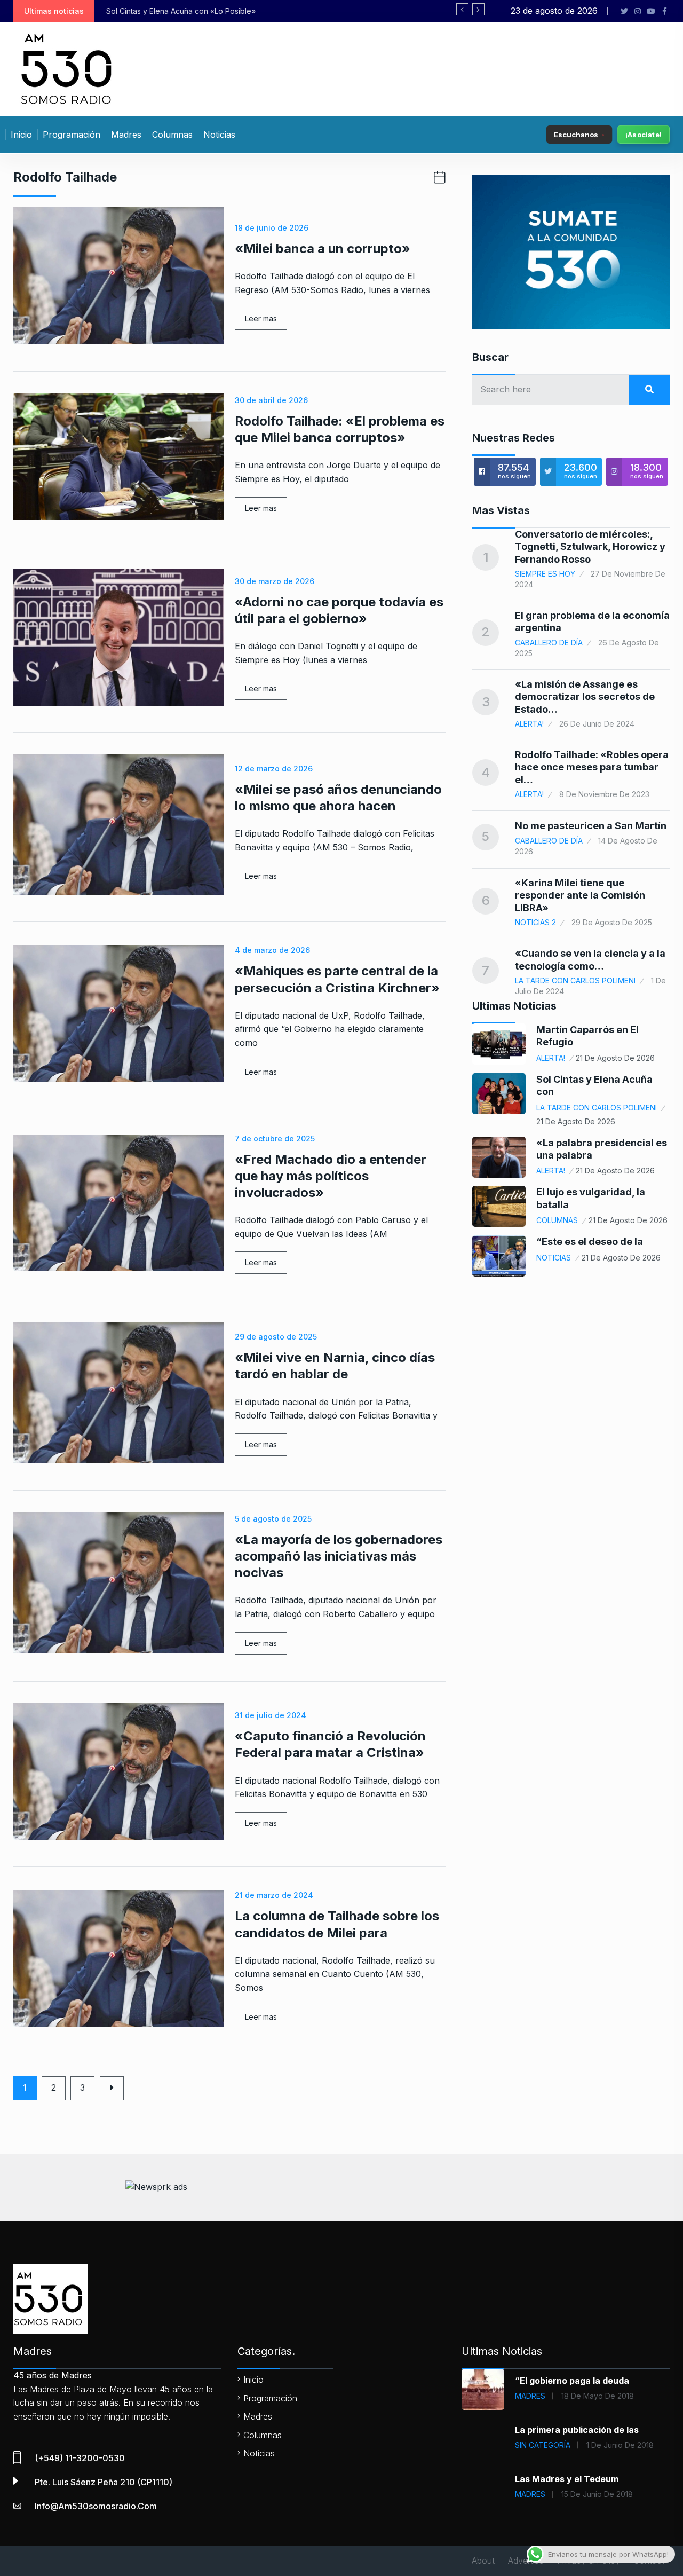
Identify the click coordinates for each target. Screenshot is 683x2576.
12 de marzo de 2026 (274, 769)
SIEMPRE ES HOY (545, 574)
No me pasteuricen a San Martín (591, 826)
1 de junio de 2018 (620, 2445)
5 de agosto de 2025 (273, 1519)
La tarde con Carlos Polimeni (575, 980)
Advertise (526, 2561)
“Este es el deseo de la (590, 1242)
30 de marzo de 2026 (275, 581)
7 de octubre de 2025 (275, 1139)
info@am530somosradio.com (96, 2506)
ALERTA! (529, 724)
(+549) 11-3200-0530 (80, 2458)
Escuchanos (576, 134)
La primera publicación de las (577, 2430)
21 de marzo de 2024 (274, 1895)
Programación (72, 135)
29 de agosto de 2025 (276, 1337)
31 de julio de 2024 (271, 1715)
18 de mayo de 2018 (598, 2396)
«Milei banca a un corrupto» (323, 249)
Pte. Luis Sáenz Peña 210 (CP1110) (104, 2482)
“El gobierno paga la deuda (572, 2381)
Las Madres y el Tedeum (567, 2479)
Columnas (172, 135)
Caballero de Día (549, 643)
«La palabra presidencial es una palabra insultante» (234, 11)
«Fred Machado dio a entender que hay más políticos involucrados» (331, 1176)
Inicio (21, 135)
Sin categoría (543, 2445)
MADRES (530, 2396)
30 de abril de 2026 (271, 400)
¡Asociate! (644, 135)
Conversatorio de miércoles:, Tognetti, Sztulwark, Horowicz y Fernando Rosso (590, 547)
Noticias (219, 135)
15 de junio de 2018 (597, 2494)
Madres (126, 135)
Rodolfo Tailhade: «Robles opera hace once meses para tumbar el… (592, 767)
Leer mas (261, 318)
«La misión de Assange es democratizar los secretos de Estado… (585, 697)
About (483, 2561)
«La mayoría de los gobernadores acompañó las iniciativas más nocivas (339, 1556)
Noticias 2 (535, 922)
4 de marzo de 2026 (272, 950)
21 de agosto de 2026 (615, 1058)
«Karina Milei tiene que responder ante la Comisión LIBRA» (580, 895)
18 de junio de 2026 (272, 228)
